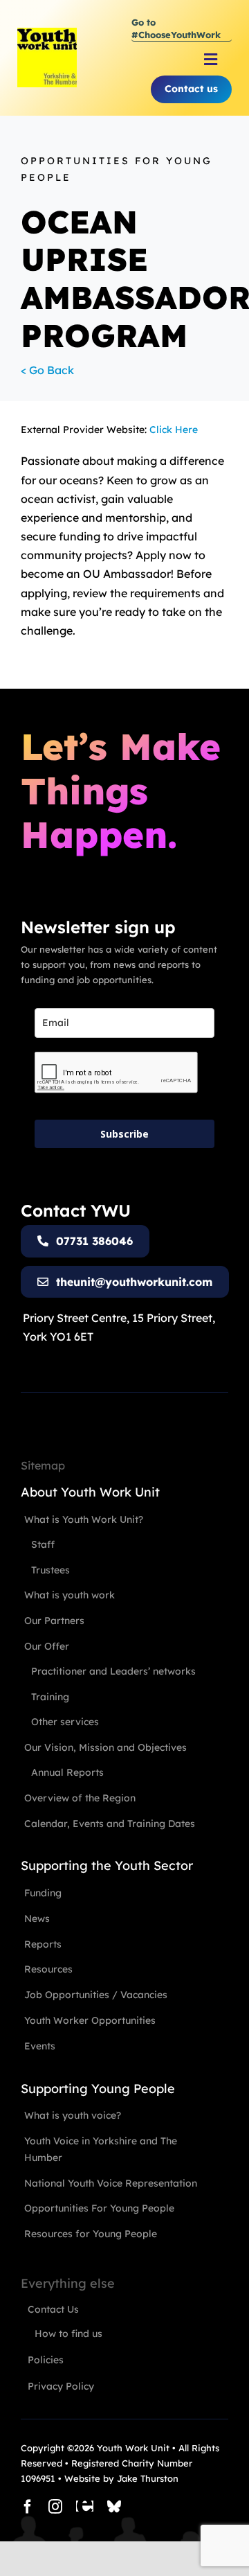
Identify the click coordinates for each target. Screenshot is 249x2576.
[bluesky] (114, 2507)
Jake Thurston (148, 2478)
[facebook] (28, 2507)
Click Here (174, 430)
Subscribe (124, 1134)
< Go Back (47, 370)
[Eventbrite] (85, 2507)
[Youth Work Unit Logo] (47, 33)
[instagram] (55, 2507)
